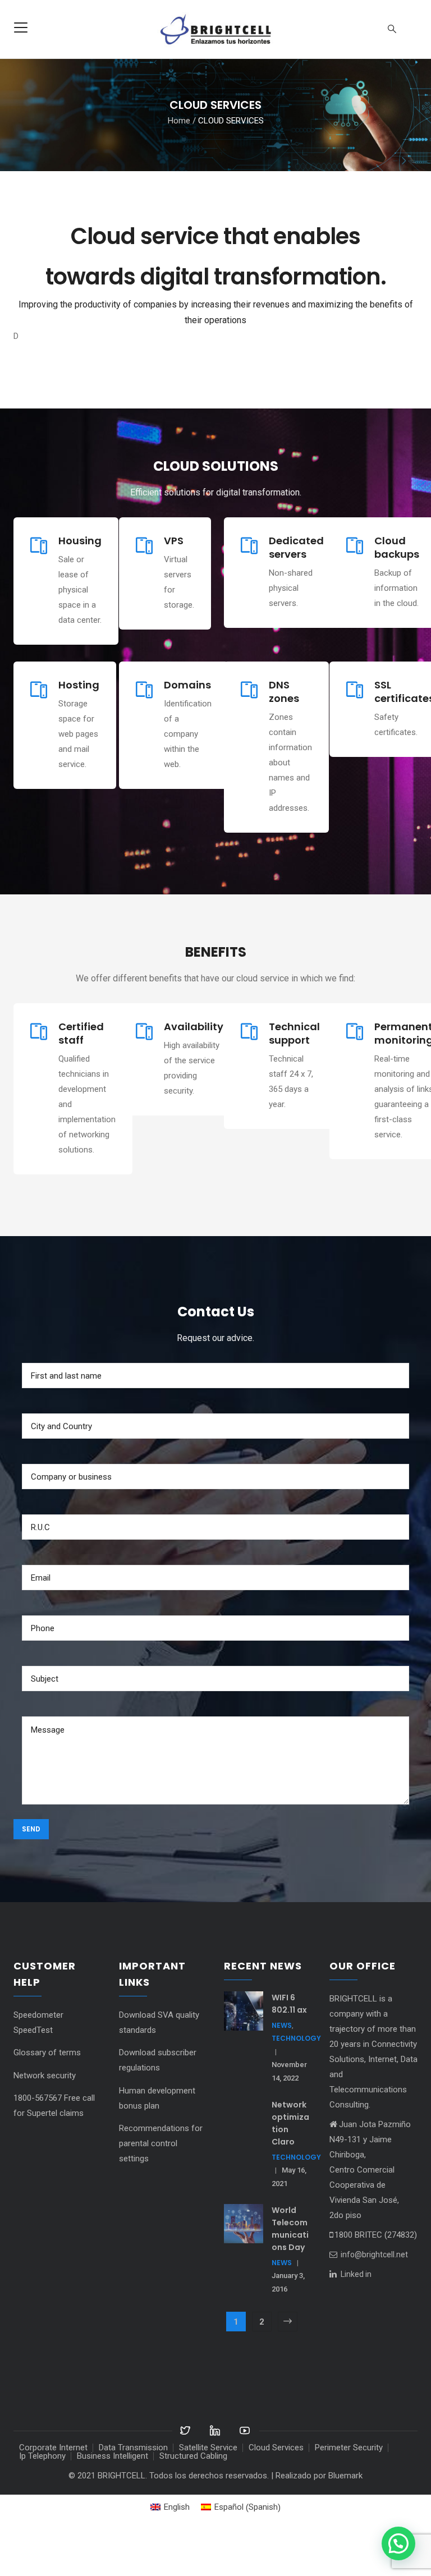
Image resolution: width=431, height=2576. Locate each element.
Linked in (356, 2315)
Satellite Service (208, 2488)
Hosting (79, 725)
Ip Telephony (42, 2496)
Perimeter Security (349, 2488)
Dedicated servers (296, 588)
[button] (398, 2543)
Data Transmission (133, 2488)
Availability (194, 1067)
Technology (296, 2079)
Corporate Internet (53, 2488)
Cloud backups (397, 588)
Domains (187, 725)
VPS (174, 581)
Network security (45, 2116)
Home (179, 120)
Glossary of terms (47, 2093)
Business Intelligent (113, 2496)
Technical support (294, 1074)
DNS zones (284, 732)
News (282, 2066)
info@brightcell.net (373, 2295)
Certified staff (81, 1074)
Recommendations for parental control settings (161, 2184)
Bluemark (345, 2516)
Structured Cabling (193, 2496)
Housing (80, 581)
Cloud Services (276, 2488)
